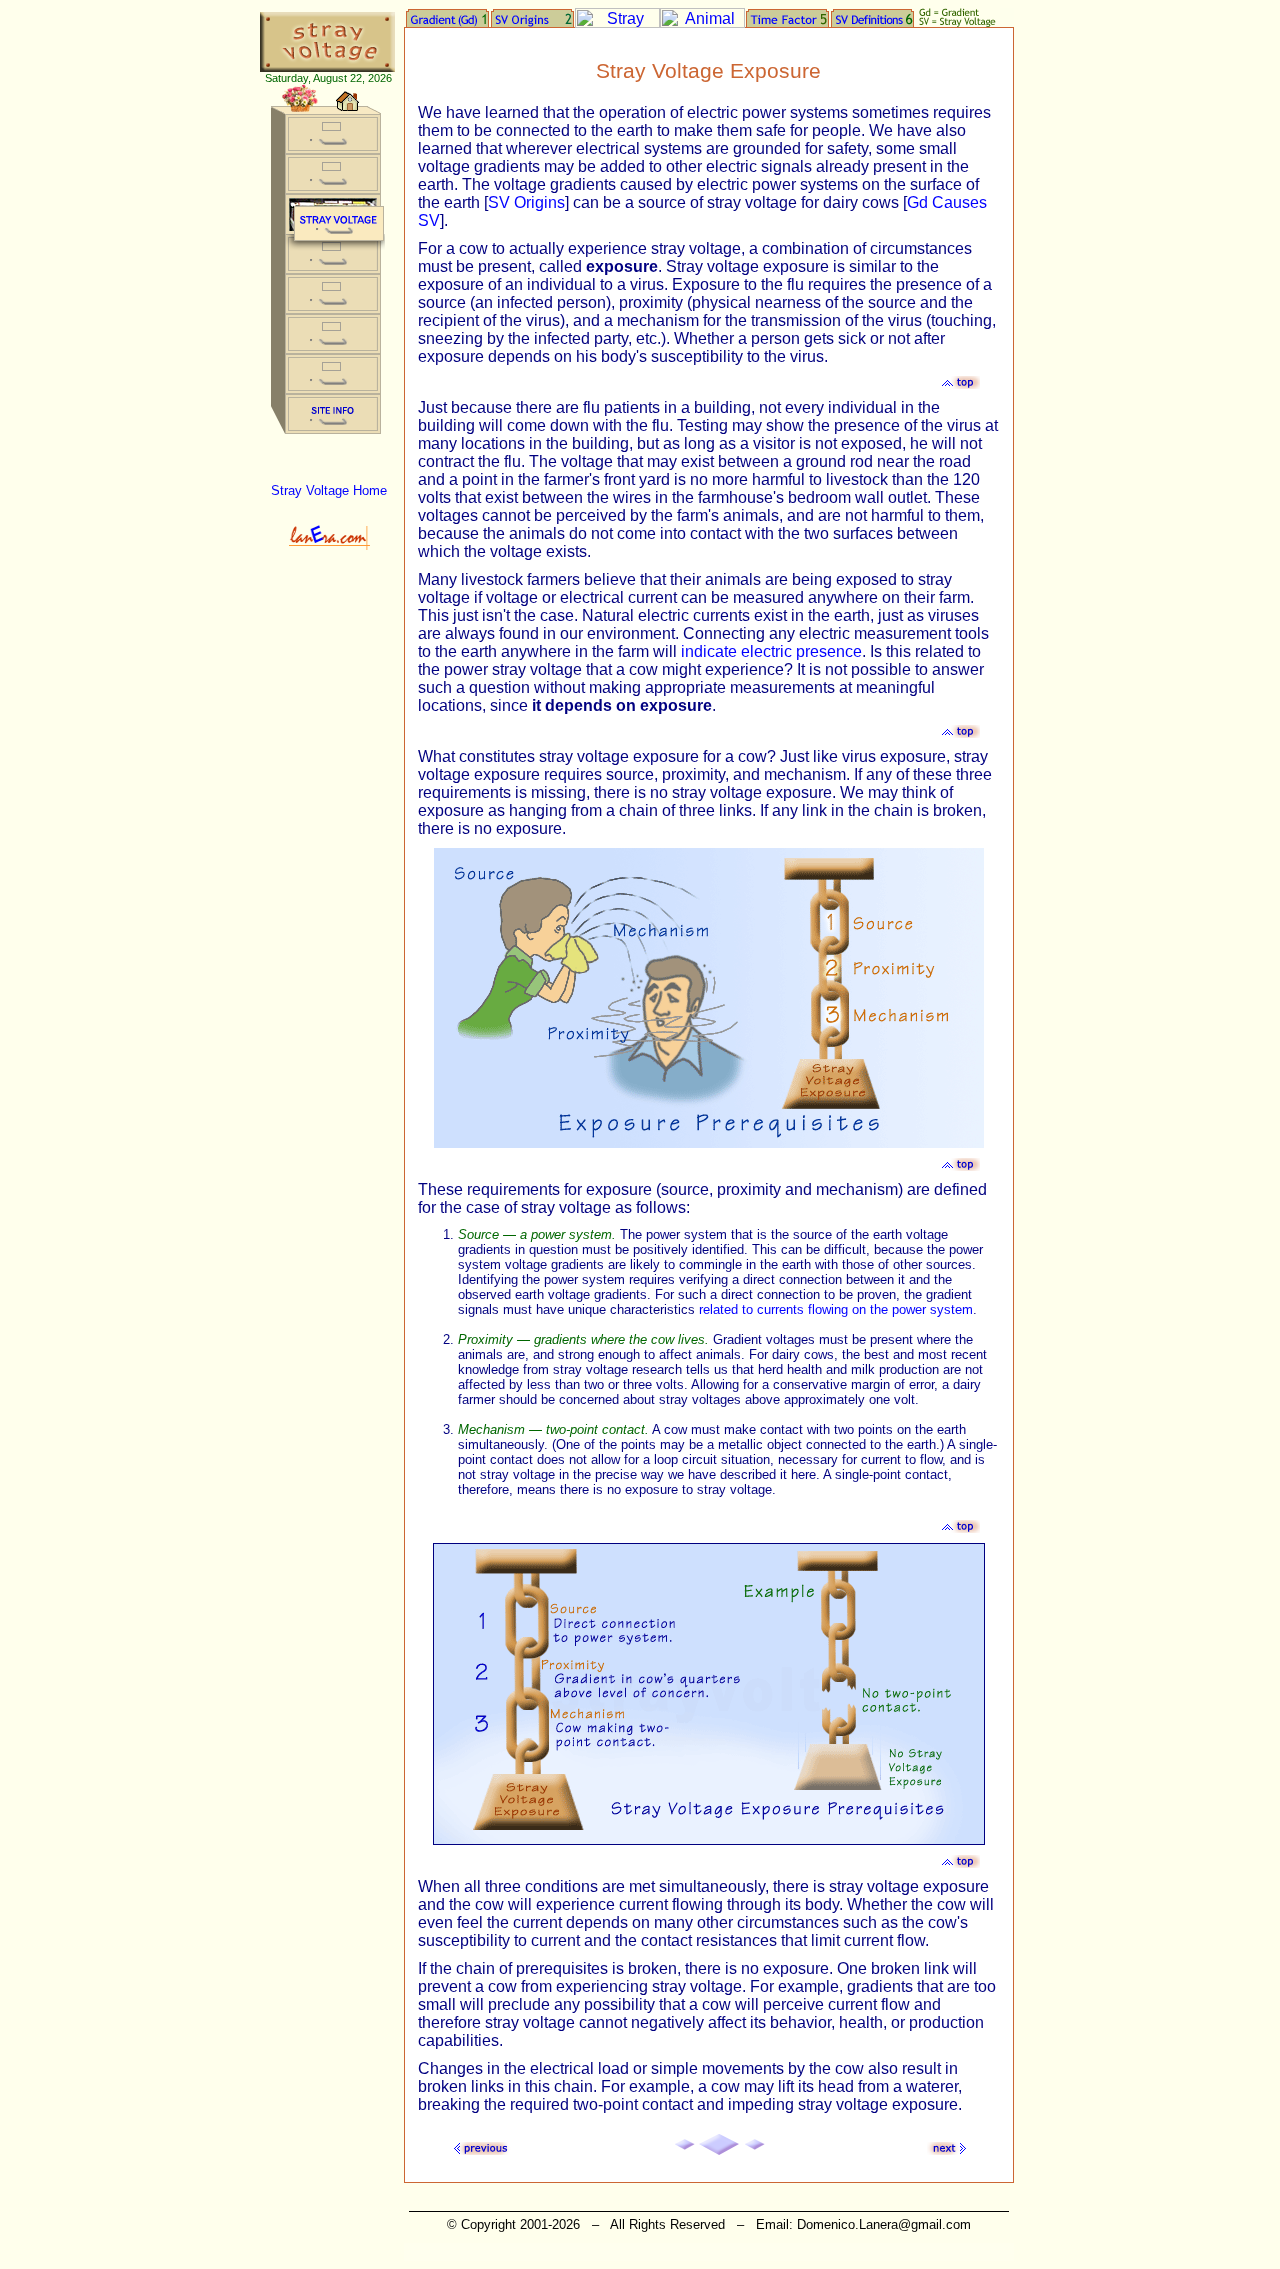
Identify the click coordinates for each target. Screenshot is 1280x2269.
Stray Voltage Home (329, 490)
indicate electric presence (771, 651)
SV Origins (526, 202)
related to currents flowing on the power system (836, 1309)
